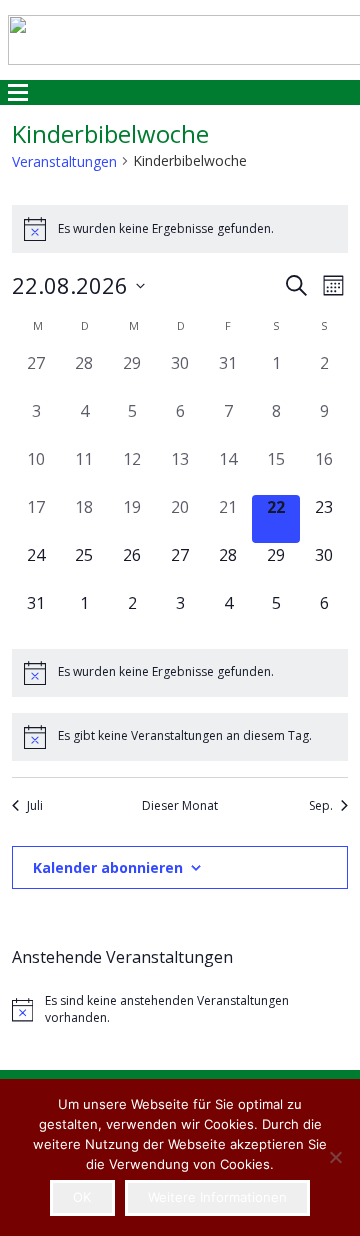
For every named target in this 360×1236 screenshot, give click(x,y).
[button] (18, 93)
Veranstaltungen (64, 161)
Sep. (321, 806)
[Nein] (335, 1157)
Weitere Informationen (217, 1197)
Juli (35, 806)
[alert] (180, 229)
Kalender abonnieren (108, 867)
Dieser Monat (180, 806)
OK (82, 1197)
